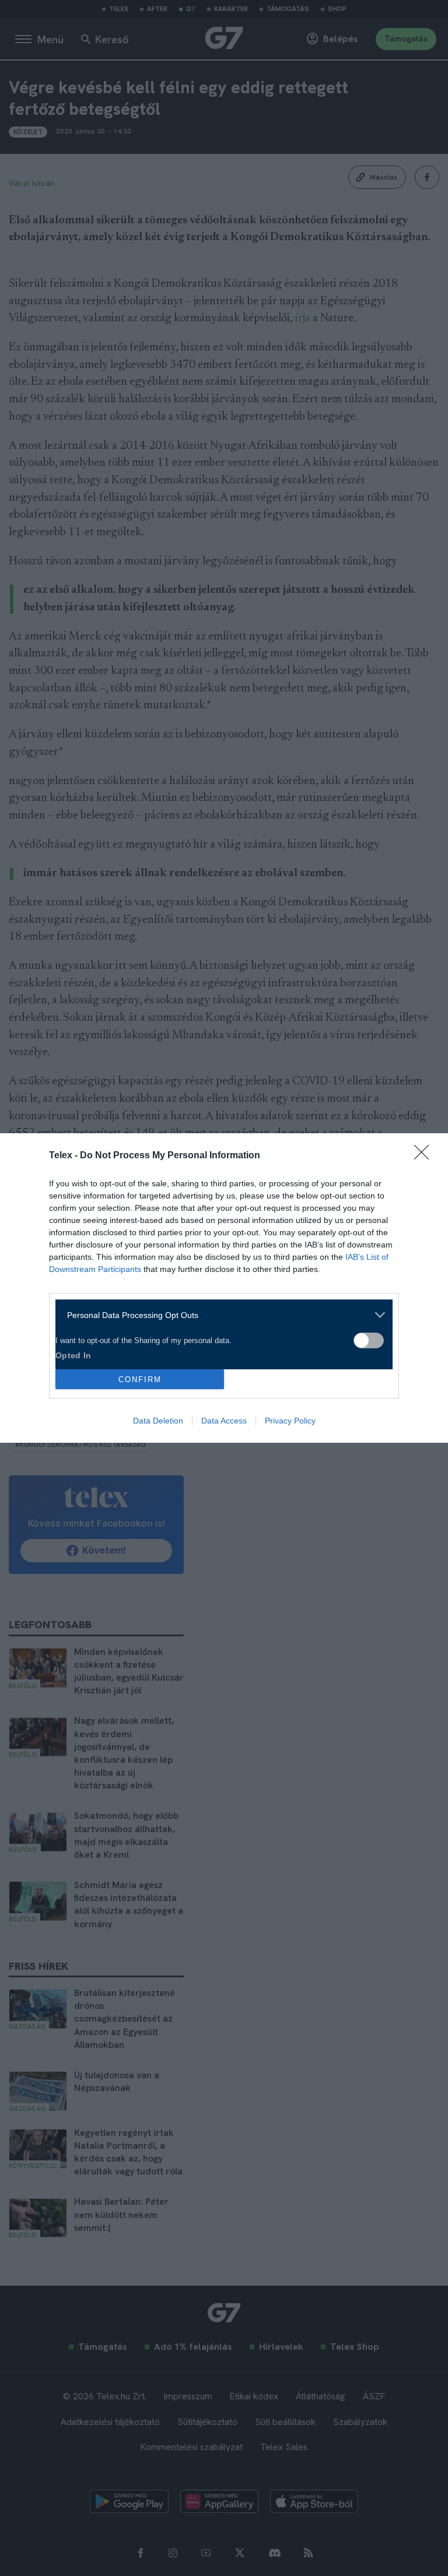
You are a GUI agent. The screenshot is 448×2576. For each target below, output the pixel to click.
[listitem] (220, 1315)
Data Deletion (158, 1421)
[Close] (425, 1156)
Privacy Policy (290, 1421)
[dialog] (224, 1288)
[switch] (369, 1340)
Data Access (224, 1421)
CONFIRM (140, 1380)
